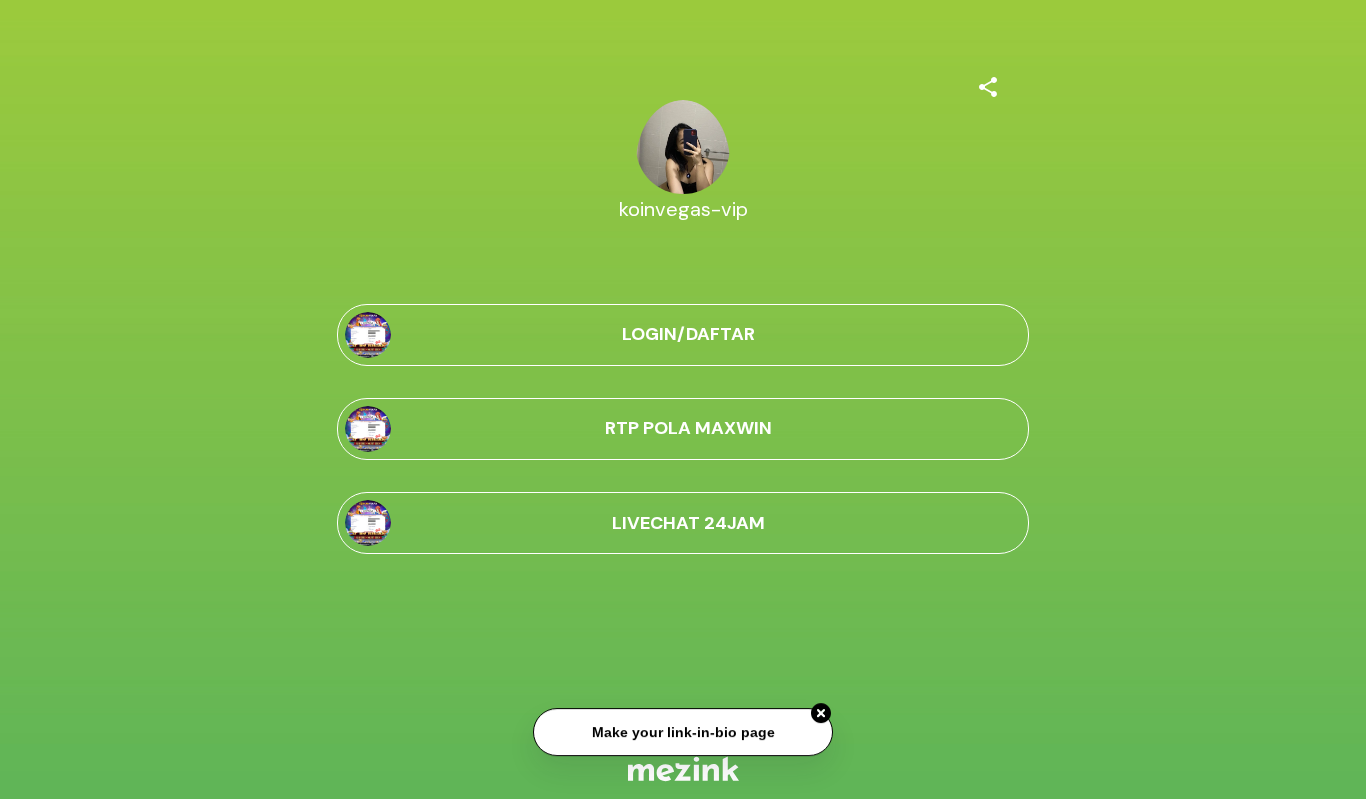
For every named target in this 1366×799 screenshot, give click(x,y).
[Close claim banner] (821, 714)
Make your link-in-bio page (682, 732)
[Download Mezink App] (683, 768)
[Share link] (988, 84)
